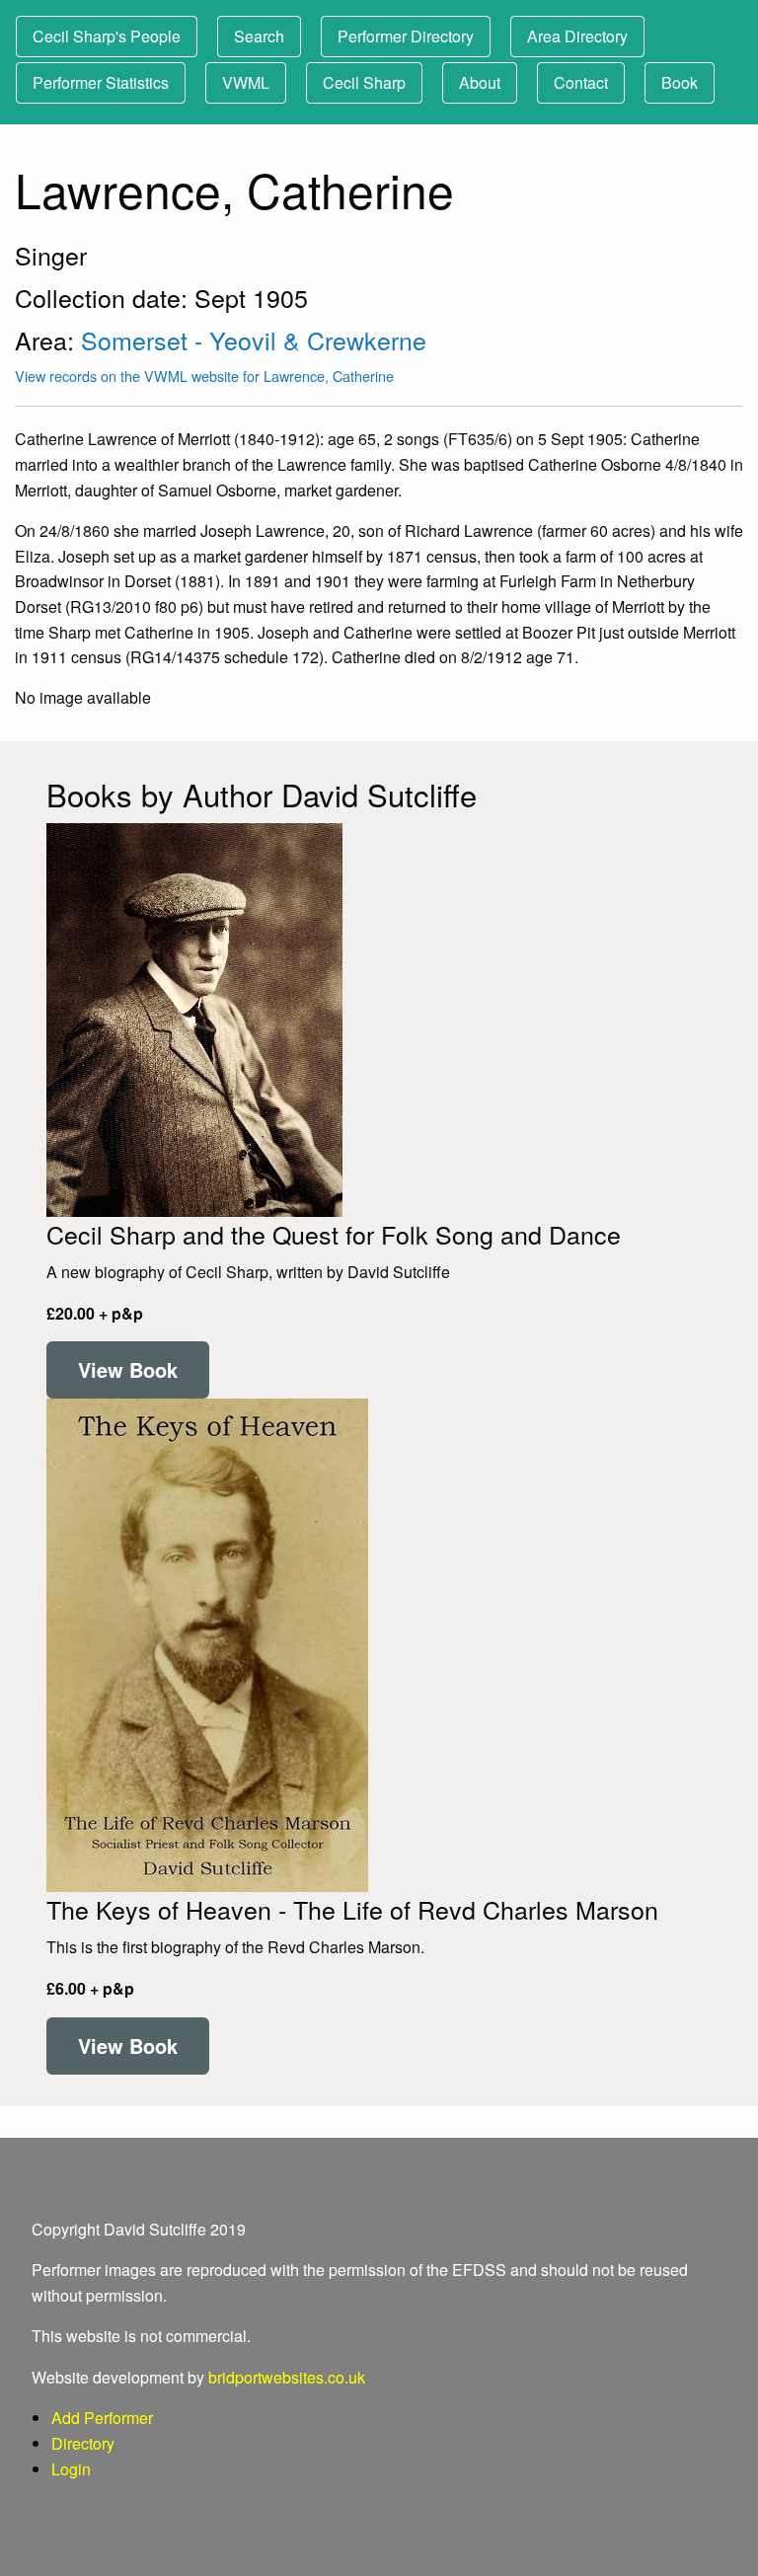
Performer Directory (406, 36)
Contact (581, 82)
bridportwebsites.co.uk (287, 2377)
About (480, 82)
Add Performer (102, 2418)
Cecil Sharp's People (107, 36)
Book (680, 82)
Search (259, 36)
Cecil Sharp (364, 82)
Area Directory (577, 36)
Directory (83, 2443)
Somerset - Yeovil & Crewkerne (254, 340)
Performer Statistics (101, 82)
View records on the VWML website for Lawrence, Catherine (204, 376)
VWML (246, 82)
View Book (128, 1369)
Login (71, 2469)
